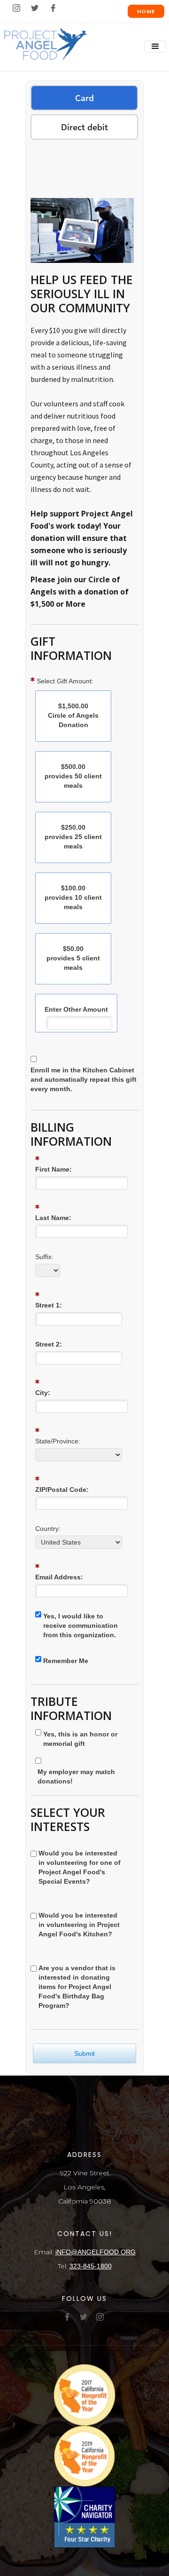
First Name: (54, 1169)
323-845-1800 (91, 2266)
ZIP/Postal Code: (62, 1490)
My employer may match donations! (76, 1776)
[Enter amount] (76, 1023)
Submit (84, 2053)
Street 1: (49, 1305)
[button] (155, 47)
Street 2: (49, 1344)
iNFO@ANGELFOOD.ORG (96, 2252)
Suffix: (44, 1257)
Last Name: (53, 1218)
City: (43, 1393)
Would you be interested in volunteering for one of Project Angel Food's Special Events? (80, 1867)
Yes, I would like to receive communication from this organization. (81, 1625)
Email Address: (59, 1577)
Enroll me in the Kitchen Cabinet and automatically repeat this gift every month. (84, 1079)
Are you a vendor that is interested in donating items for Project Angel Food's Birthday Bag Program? (77, 1987)
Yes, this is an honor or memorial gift (80, 1739)
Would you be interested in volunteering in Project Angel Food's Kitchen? (79, 1925)
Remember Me (66, 1661)
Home (146, 11)
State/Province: (58, 1441)
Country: (48, 1529)
